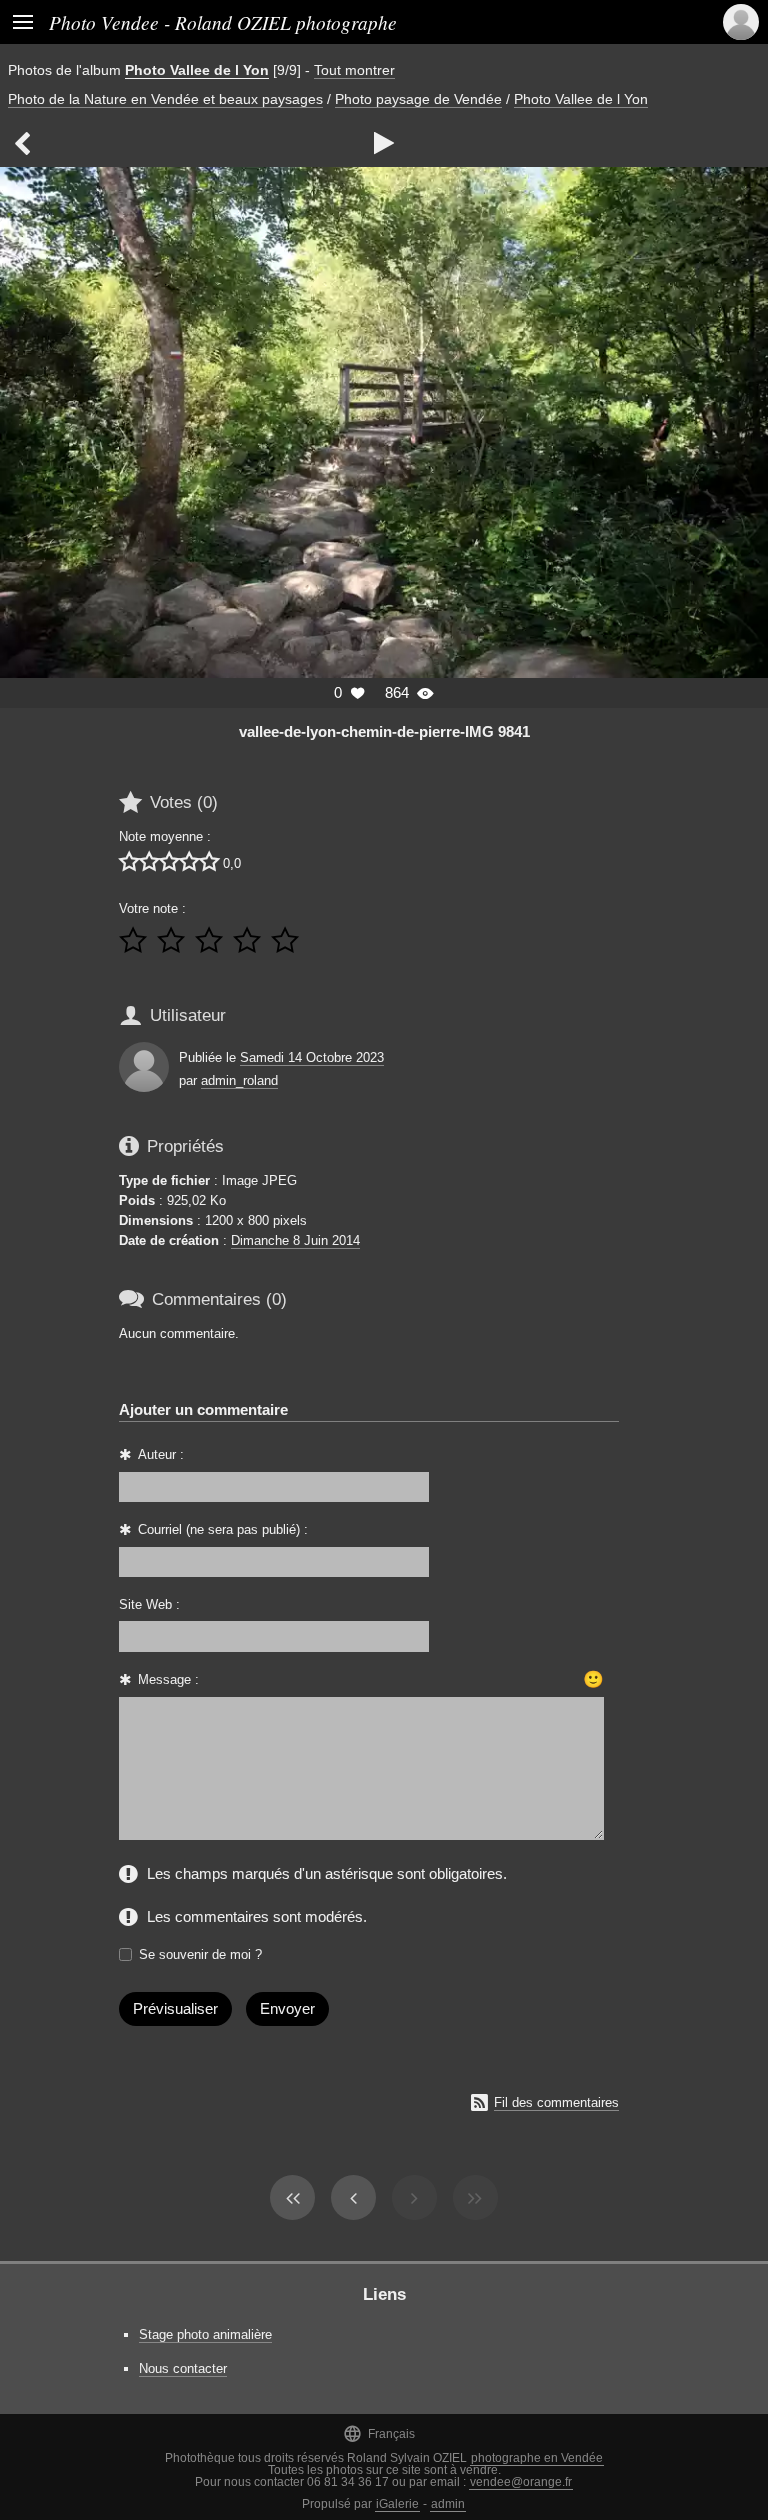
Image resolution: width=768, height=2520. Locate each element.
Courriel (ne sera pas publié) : (223, 1529)
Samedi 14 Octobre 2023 (312, 1057)
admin (448, 2504)
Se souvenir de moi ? (200, 1954)
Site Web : (149, 1604)
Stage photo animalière (205, 2334)
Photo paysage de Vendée (418, 99)
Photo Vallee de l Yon (197, 70)
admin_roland (239, 1080)
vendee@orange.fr (521, 2482)
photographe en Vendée (537, 2458)
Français (379, 2433)
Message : (168, 1679)
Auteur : (161, 1454)
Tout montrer (354, 70)
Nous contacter (183, 2368)
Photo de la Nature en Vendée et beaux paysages (165, 99)
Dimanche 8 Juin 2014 (295, 1240)
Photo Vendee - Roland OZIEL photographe (223, 22)
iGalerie (397, 2504)
